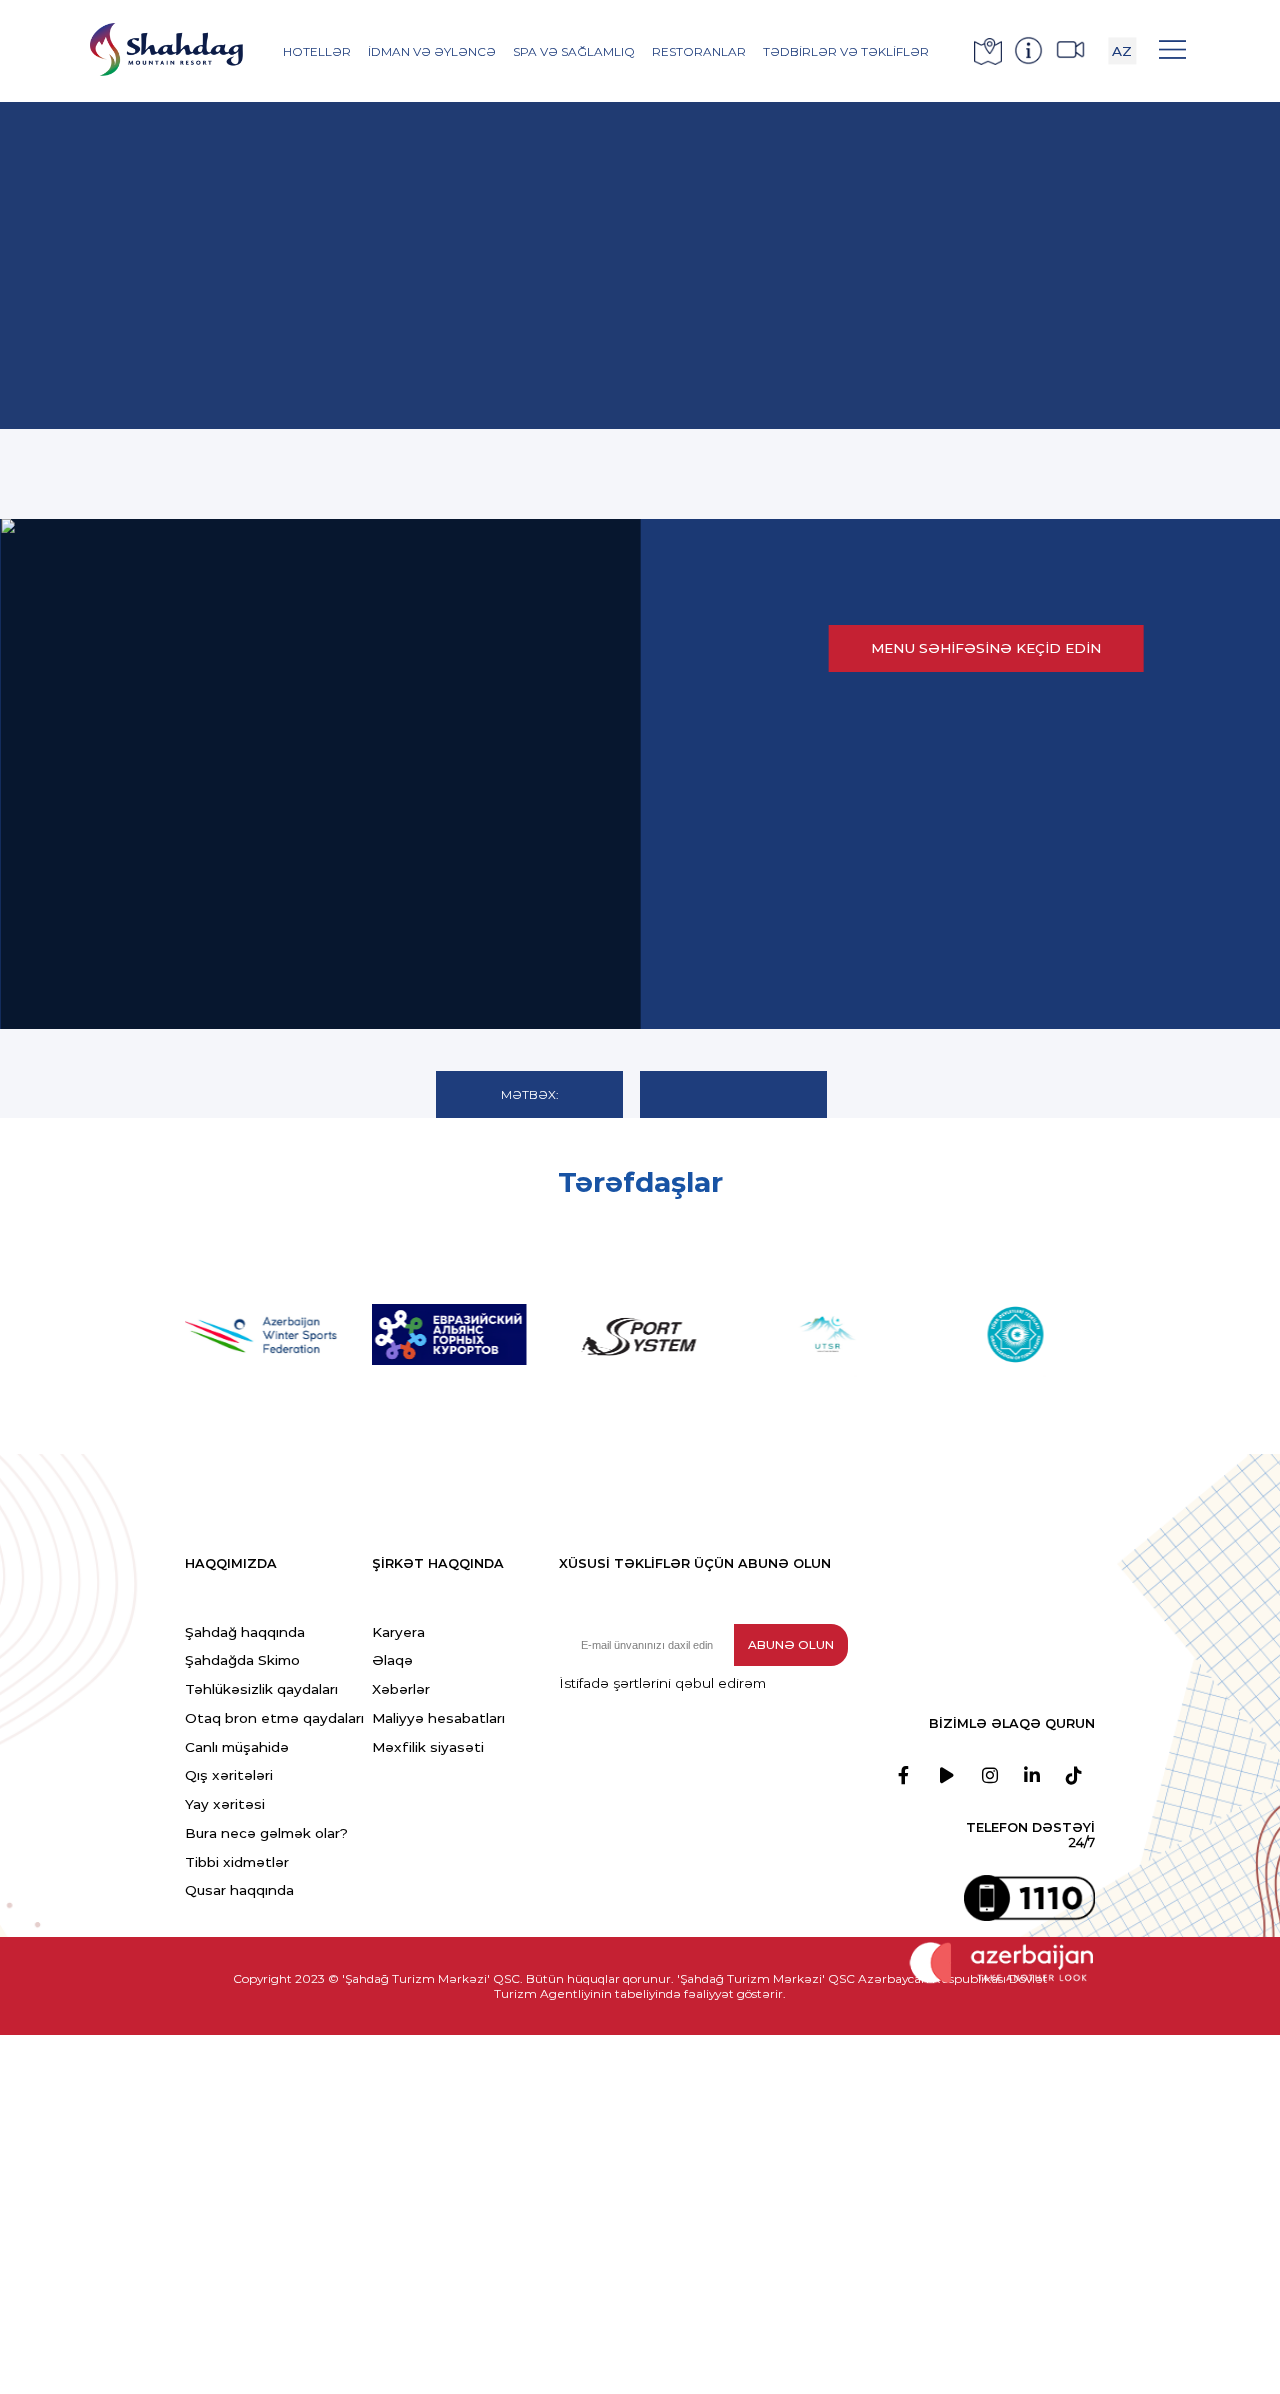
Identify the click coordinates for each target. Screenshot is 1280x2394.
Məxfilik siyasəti (428, 1747)
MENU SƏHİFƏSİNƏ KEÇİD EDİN (986, 648)
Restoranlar (699, 51)
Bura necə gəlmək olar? (266, 1833)
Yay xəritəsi (225, 1804)
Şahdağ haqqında (245, 1632)
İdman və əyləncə (432, 51)
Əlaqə (392, 1660)
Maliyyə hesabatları (438, 1718)
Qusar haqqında (239, 1890)
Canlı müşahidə (237, 1747)
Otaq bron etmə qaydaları (274, 1718)
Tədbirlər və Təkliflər (846, 51)
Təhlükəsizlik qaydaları (261, 1689)
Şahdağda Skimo (242, 1660)
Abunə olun (791, 1644)
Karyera (398, 1632)
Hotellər (317, 51)
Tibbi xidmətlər (237, 1862)
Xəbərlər (401, 1689)
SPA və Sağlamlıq (574, 51)
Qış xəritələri (229, 1775)
